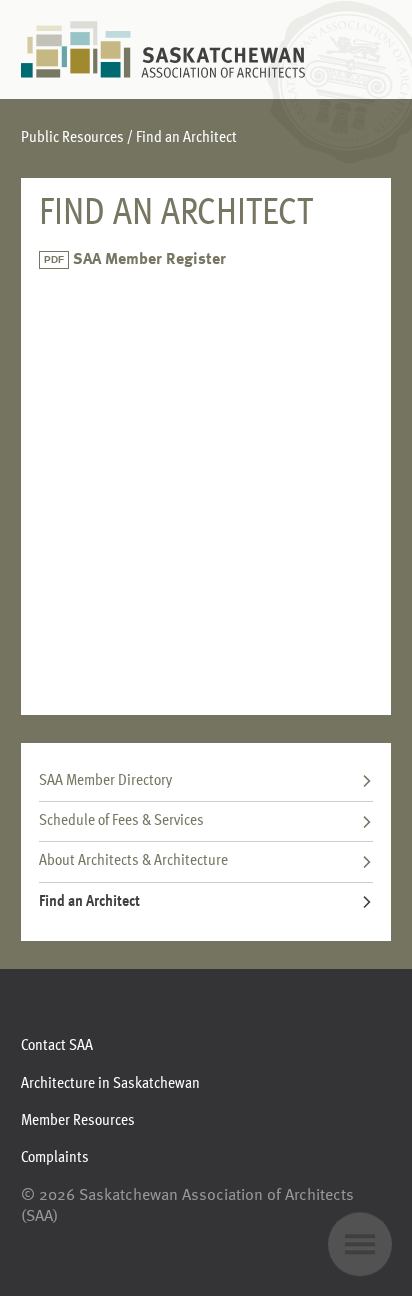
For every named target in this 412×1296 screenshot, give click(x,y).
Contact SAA (57, 1046)
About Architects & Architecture (133, 861)
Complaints (55, 1158)
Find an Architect (89, 902)
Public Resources (72, 138)
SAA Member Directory (105, 781)
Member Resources (78, 1121)
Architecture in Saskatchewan (110, 1084)
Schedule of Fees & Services (121, 821)
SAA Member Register (149, 260)
